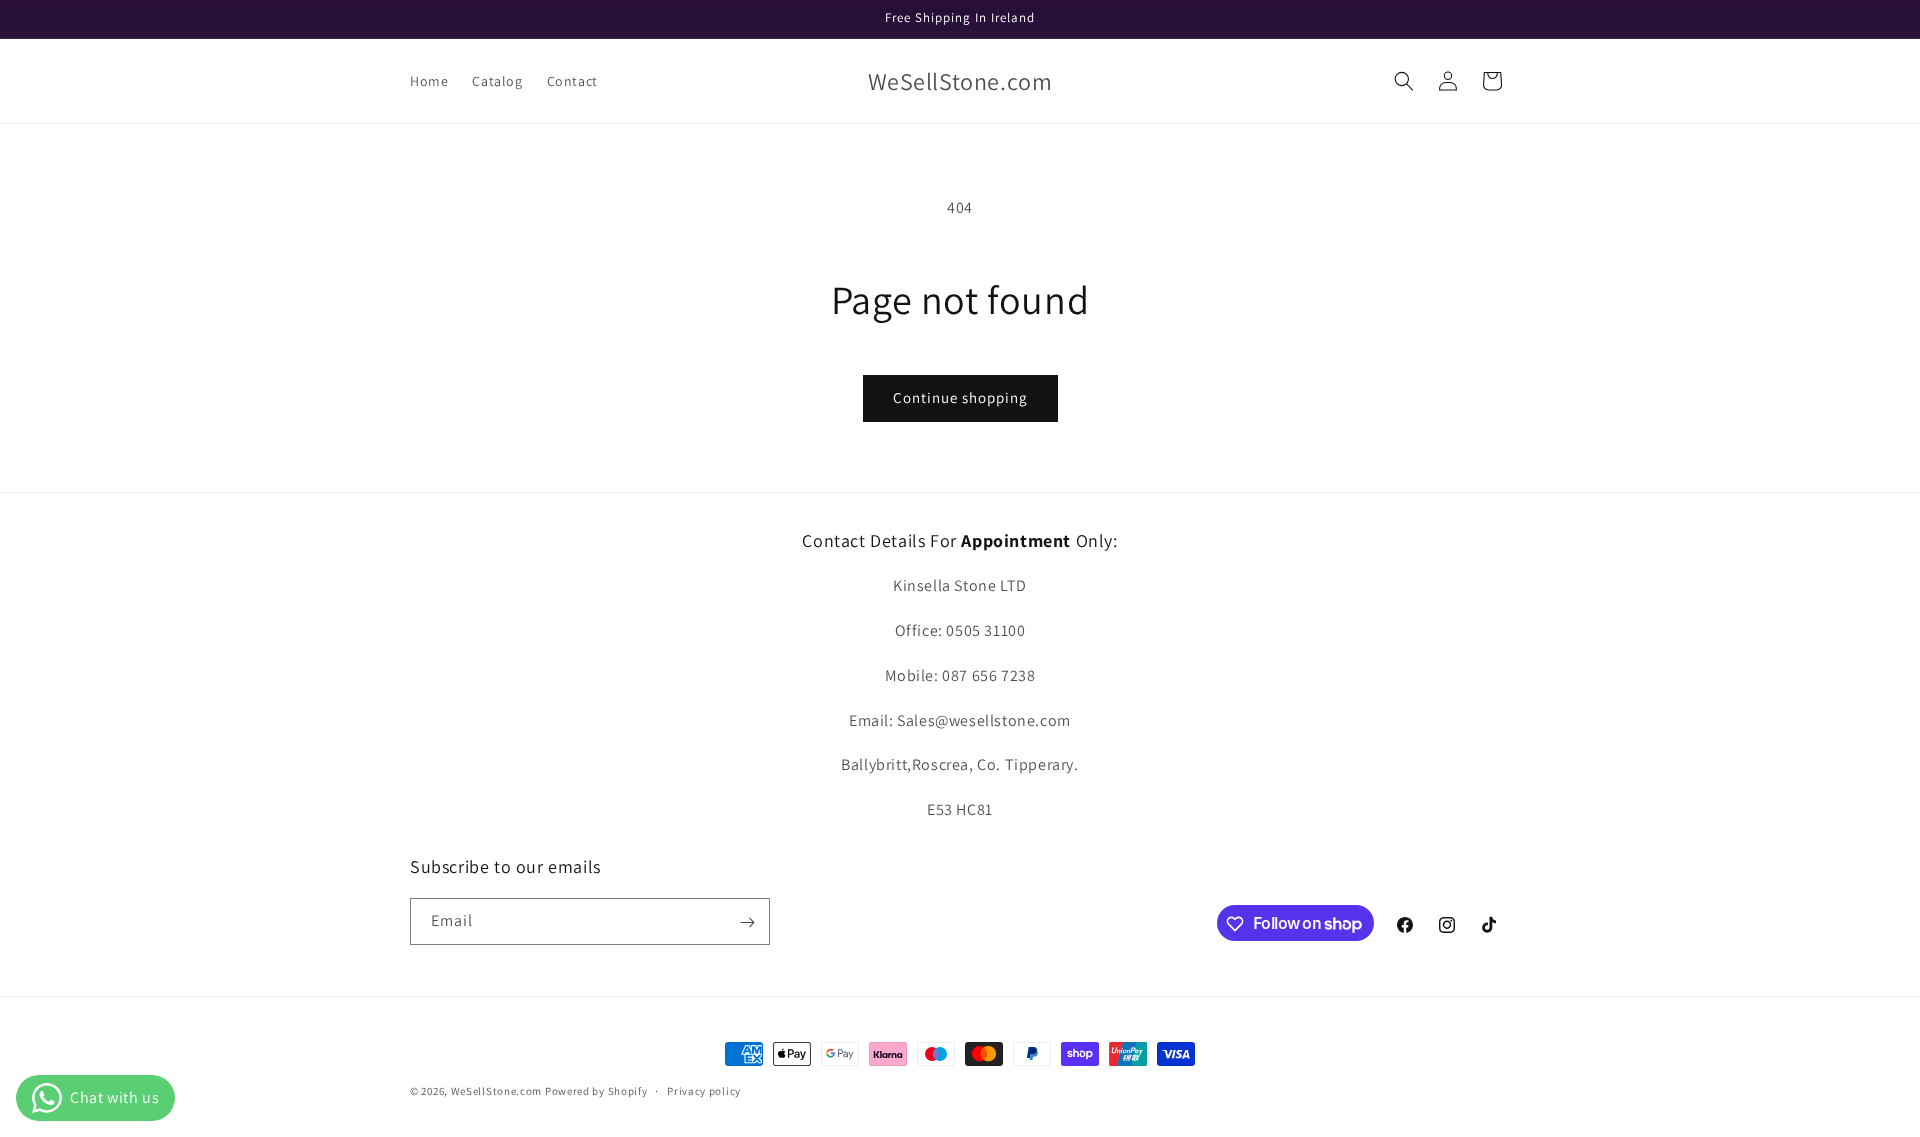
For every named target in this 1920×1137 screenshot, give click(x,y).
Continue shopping (960, 397)
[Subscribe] (747, 922)
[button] (1404, 81)
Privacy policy (704, 1090)
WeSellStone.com (497, 1091)
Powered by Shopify (596, 1091)
